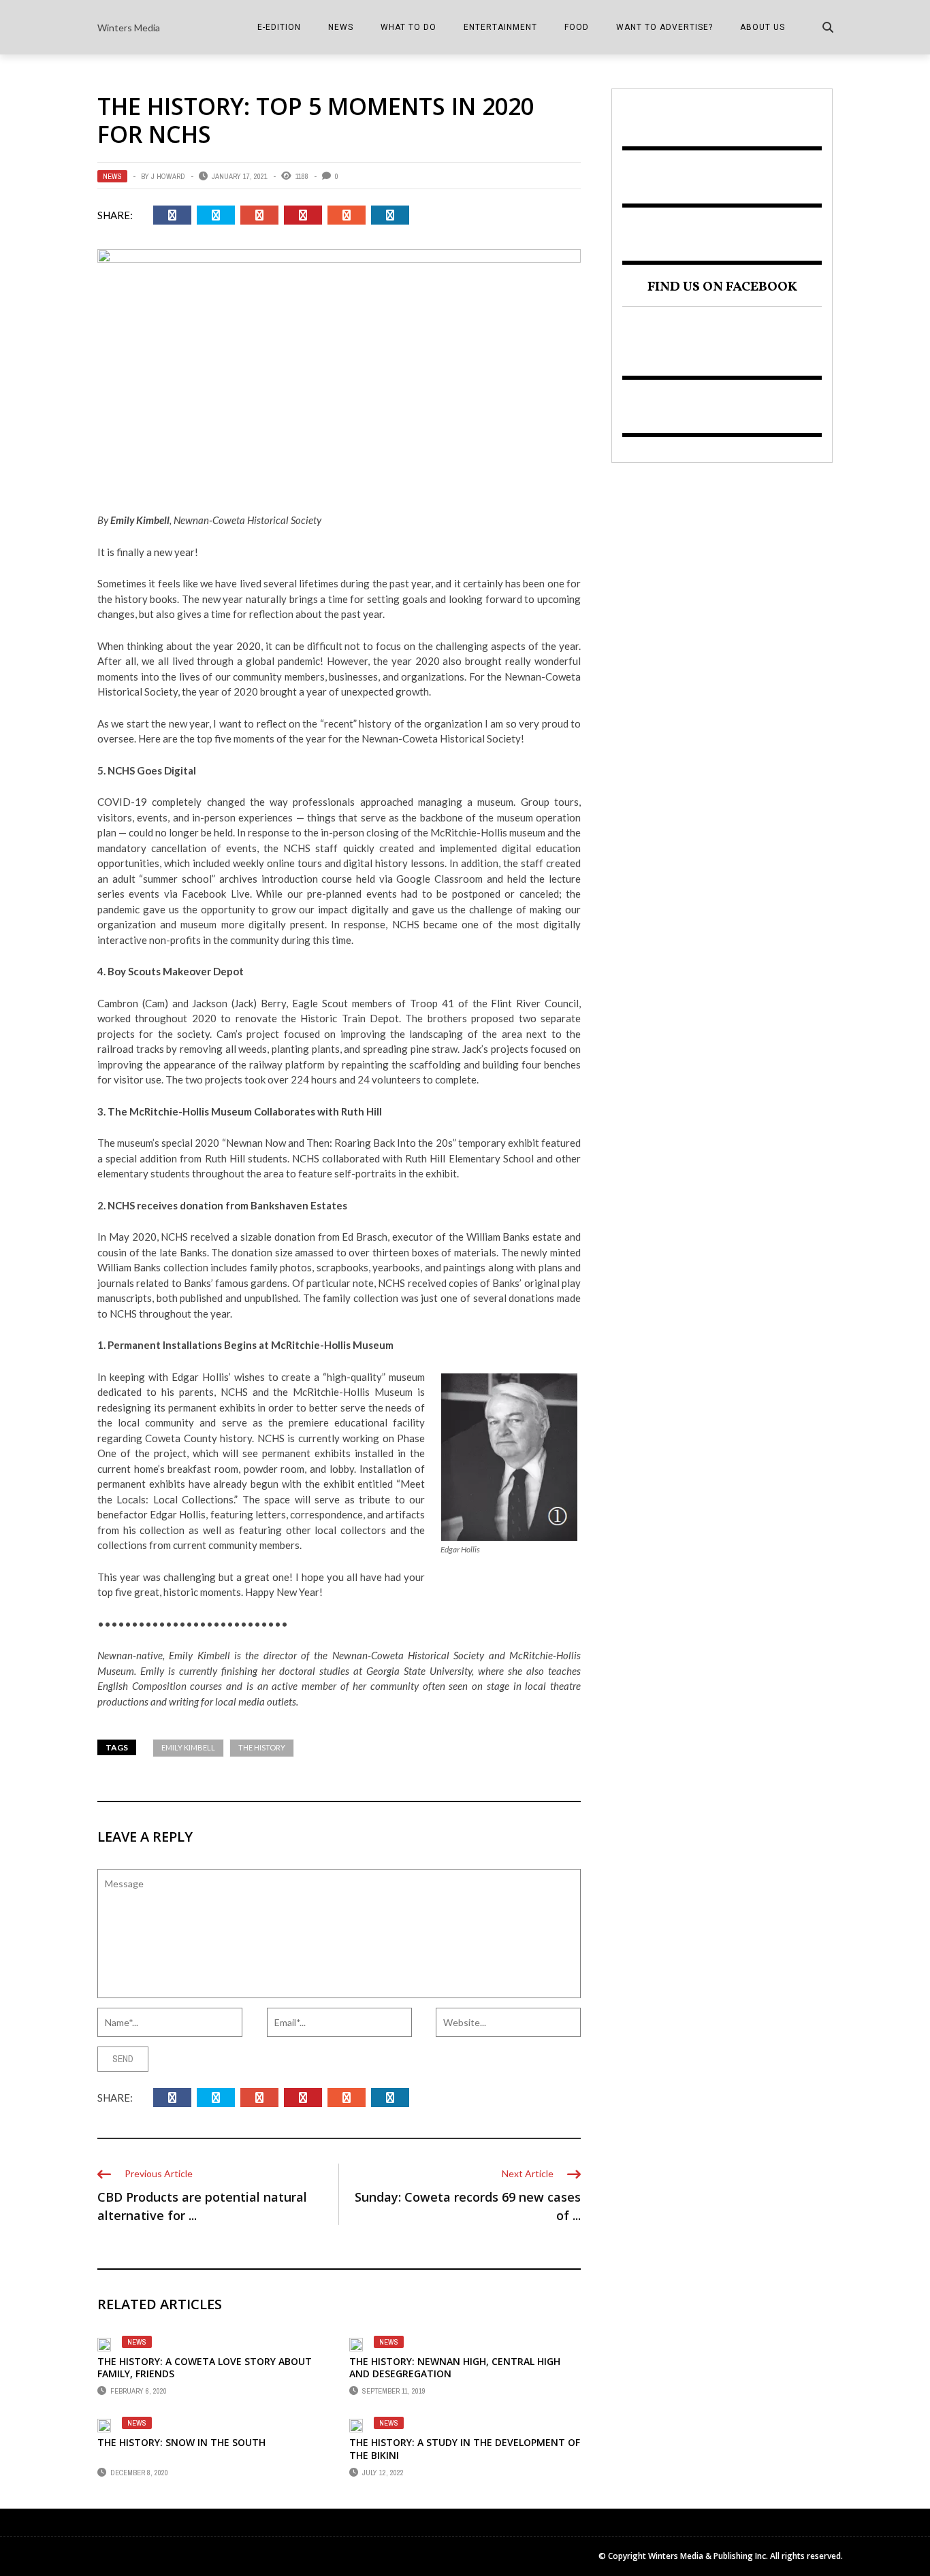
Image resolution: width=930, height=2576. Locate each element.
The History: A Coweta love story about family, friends (205, 2367)
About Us (763, 27)
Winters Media (129, 28)
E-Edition (279, 27)
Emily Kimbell (188, 1747)
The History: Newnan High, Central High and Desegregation (455, 2367)
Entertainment (500, 27)
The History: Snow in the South (181, 2442)
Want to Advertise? (664, 27)
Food (577, 27)
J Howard (168, 176)
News (341, 27)
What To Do (408, 27)
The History (262, 1747)
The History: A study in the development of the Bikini (465, 2448)
